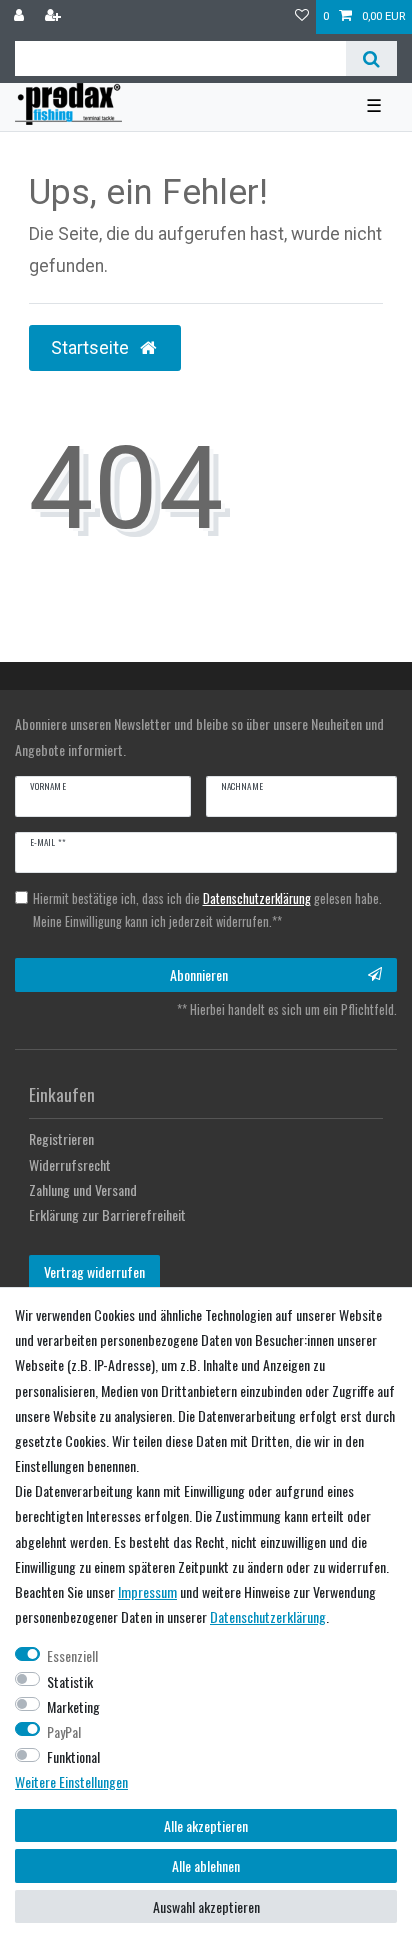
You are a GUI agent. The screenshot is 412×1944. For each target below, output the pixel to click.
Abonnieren (199, 974)
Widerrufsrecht (70, 1164)
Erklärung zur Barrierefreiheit (107, 1214)
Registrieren (61, 1138)
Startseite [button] (92, 348)
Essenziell (72, 1655)
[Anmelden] (21, 17)
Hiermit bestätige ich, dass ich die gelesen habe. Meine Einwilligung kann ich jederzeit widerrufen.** (207, 910)
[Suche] (371, 58)
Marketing (73, 1706)
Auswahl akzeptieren (206, 1906)
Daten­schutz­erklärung (268, 1616)
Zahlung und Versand (83, 1189)
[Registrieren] (55, 17)
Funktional (73, 1756)
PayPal (64, 1731)
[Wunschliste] (302, 17)
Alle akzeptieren (206, 1825)
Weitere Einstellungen (71, 1781)
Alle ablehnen (206, 1865)
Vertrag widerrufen (94, 1271)
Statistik (70, 1681)
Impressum (147, 1591)
